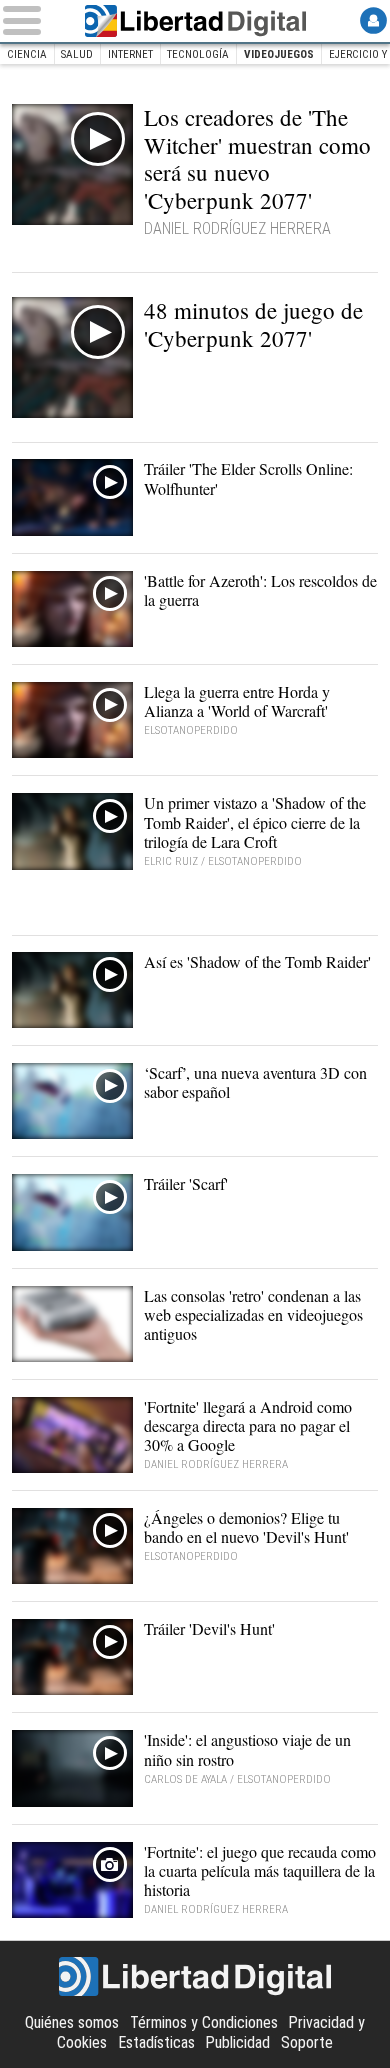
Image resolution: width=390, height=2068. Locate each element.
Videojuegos (279, 54)
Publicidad (237, 2042)
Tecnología (198, 54)
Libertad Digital (195, 21)
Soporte (307, 2042)
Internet (130, 54)
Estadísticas (156, 2042)
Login (373, 20)
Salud (77, 54)
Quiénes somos (72, 2022)
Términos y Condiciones (204, 2022)
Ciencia (27, 54)
